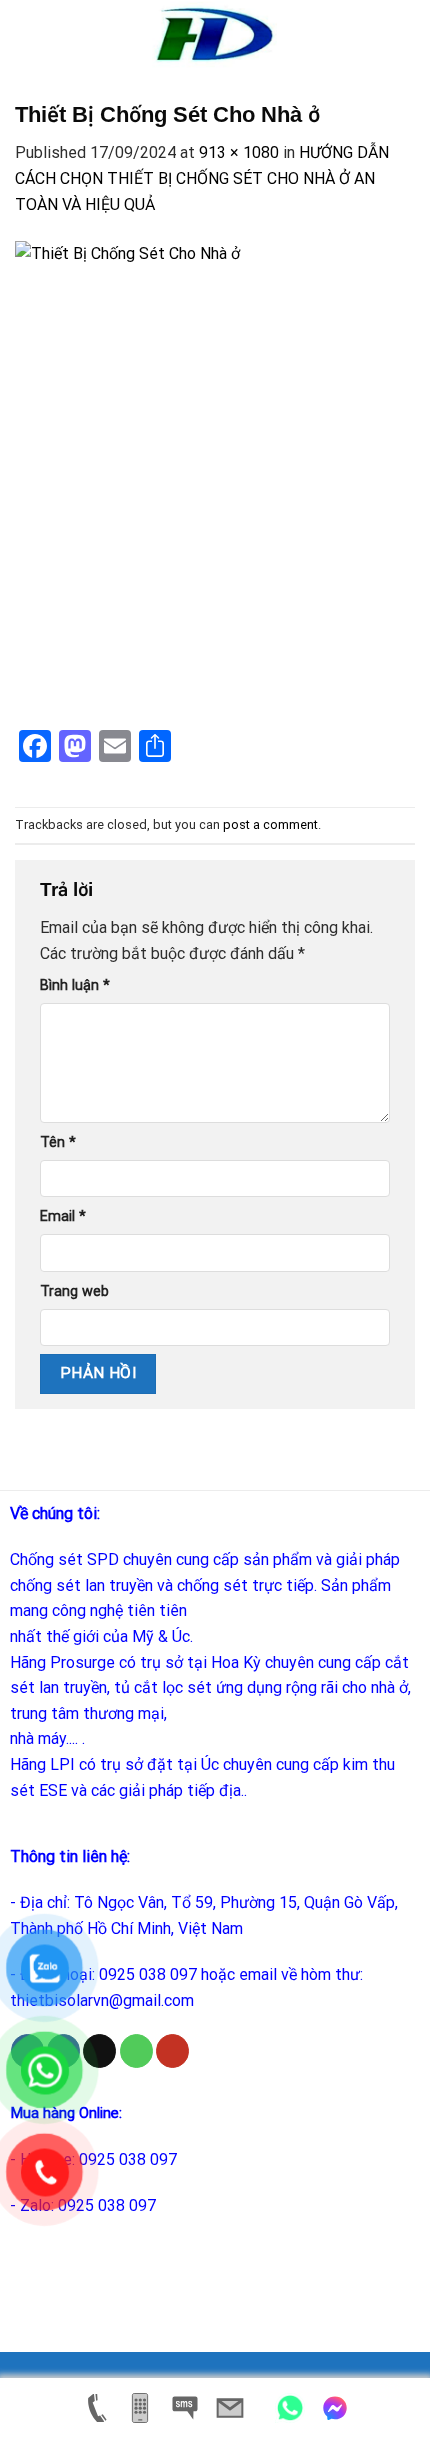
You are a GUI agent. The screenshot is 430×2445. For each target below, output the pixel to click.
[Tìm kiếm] (407, 35)
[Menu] (27, 34)
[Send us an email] (99, 2051)
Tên (58, 1142)
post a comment (270, 824)
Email (63, 1216)
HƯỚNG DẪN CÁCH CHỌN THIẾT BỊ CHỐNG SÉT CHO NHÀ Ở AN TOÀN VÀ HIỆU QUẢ (202, 178)
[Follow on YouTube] (172, 2051)
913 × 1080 (239, 152)
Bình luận (75, 985)
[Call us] (136, 2051)
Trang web (74, 1291)
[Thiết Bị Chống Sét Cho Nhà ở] (215, 476)
